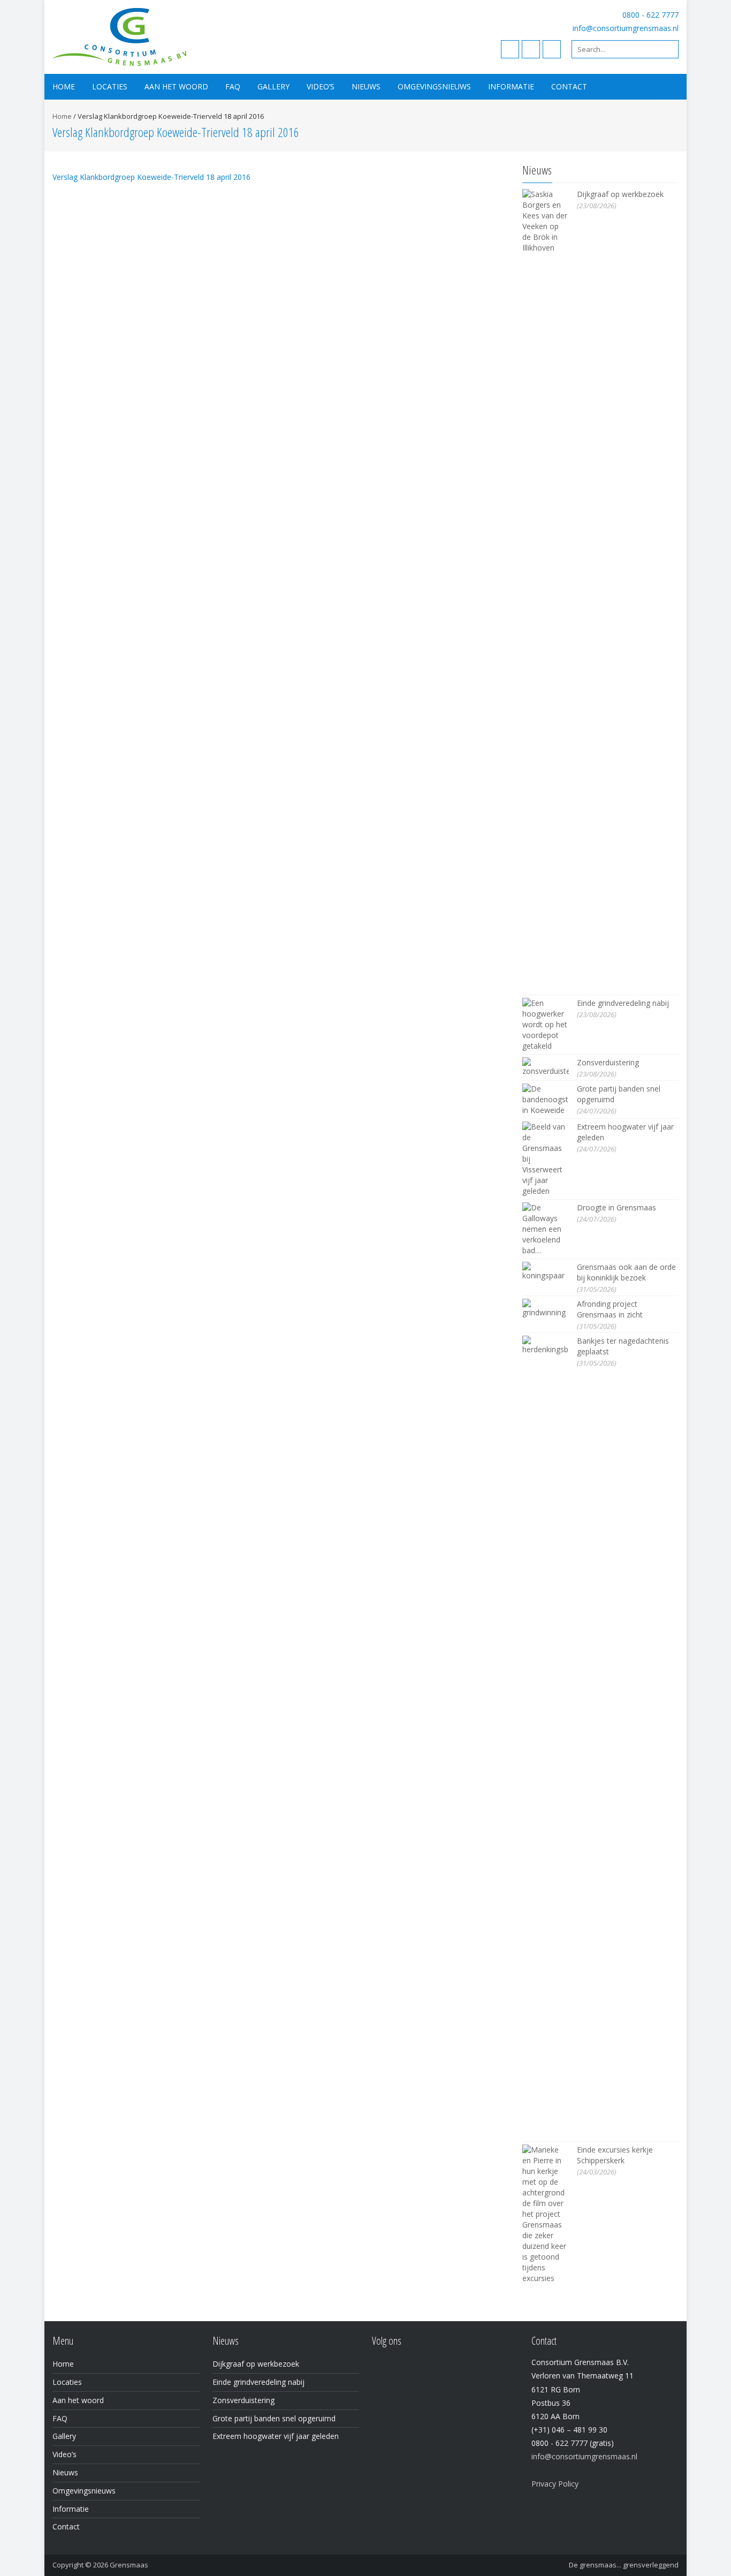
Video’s (321, 86)
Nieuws (366, 86)
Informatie (511, 86)
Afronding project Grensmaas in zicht (610, 1309)
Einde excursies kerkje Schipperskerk (615, 2155)
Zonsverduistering (608, 1062)
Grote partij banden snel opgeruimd (274, 2418)
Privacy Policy (555, 2484)
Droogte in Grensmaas (616, 1207)
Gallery (273, 86)
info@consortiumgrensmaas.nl (626, 28)
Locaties (110, 86)
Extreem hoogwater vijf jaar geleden (276, 2436)
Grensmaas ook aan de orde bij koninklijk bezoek (626, 1272)
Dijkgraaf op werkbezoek (620, 194)
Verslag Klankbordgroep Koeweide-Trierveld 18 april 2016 (151, 177)
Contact (569, 86)
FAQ (233, 86)
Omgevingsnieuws (434, 86)
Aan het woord (176, 86)
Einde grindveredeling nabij (623, 1003)
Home (64, 86)
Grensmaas (129, 2565)
